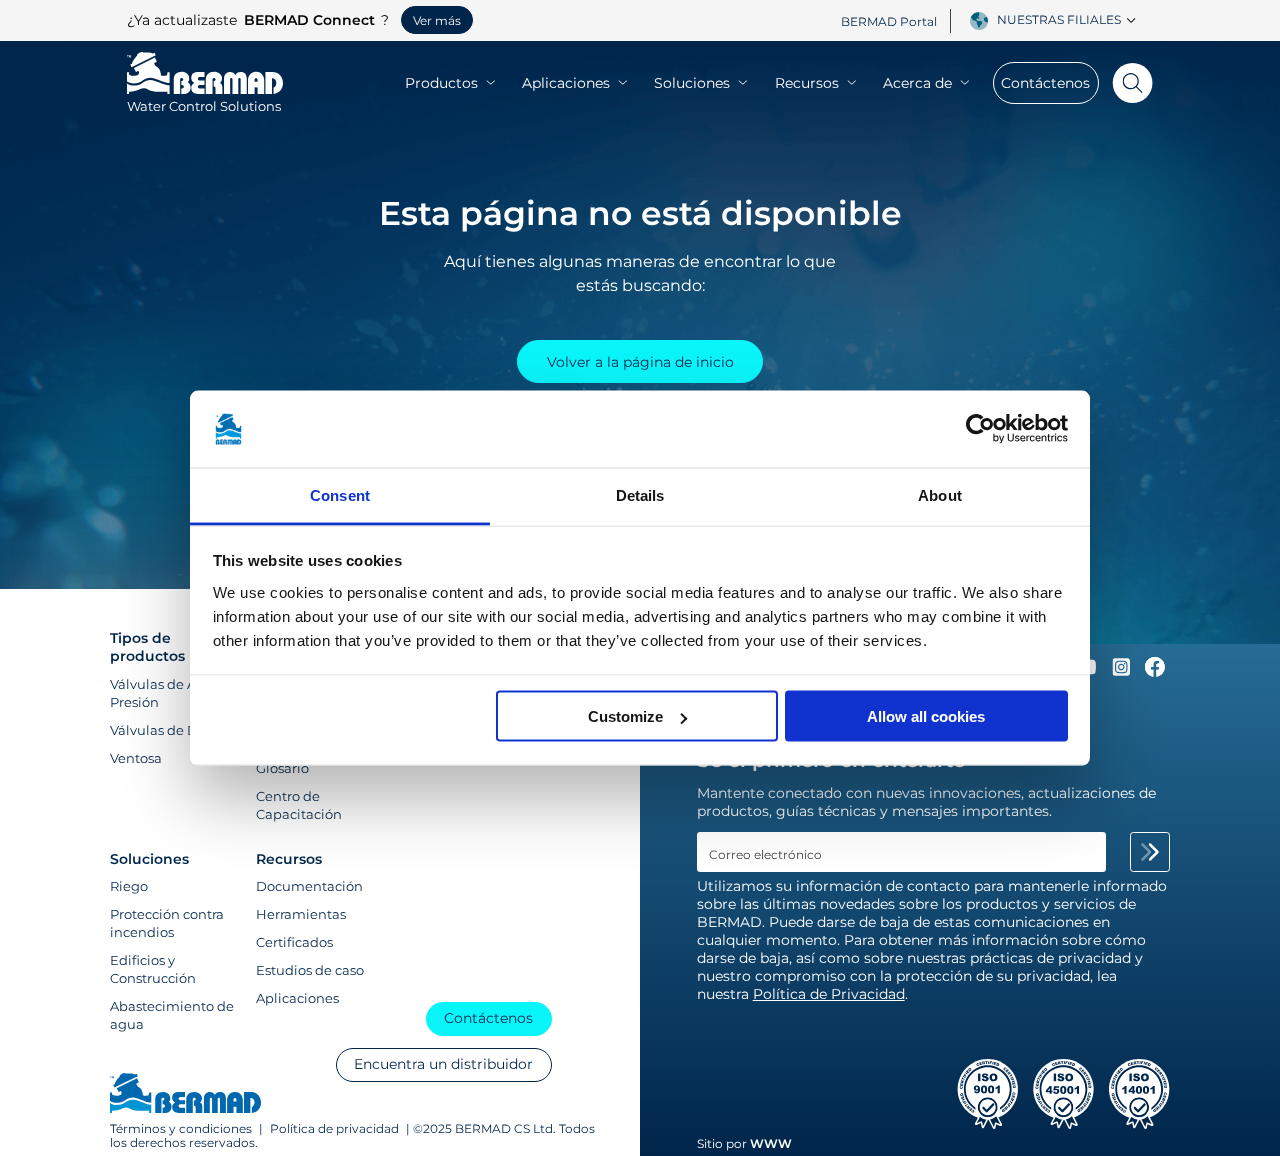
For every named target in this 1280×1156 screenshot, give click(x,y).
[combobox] (1070, 20)
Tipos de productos (147, 647)
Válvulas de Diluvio (172, 730)
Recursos (807, 83)
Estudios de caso (310, 970)
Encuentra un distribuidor (443, 1064)
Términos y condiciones (182, 1129)
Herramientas (301, 914)
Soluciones (692, 83)
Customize (625, 716)
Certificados (294, 942)
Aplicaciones (566, 83)
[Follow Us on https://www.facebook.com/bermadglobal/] (1155, 672)
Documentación (309, 886)
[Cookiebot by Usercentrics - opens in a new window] (980, 429)
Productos (441, 83)
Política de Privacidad (829, 994)
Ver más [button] (437, 20)
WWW (771, 1143)
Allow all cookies (926, 716)
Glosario (282, 768)
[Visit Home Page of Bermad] (185, 1095)
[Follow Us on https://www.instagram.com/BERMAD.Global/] (1123, 672)
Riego (129, 886)
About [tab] (940, 494)
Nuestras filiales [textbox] (1059, 19)
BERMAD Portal (889, 21)
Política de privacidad (334, 1129)
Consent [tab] (340, 494)
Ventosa (136, 758)
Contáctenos (1045, 83)
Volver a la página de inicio (640, 362)
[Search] (1126, 83)
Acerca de (917, 83)
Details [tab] (640, 494)
